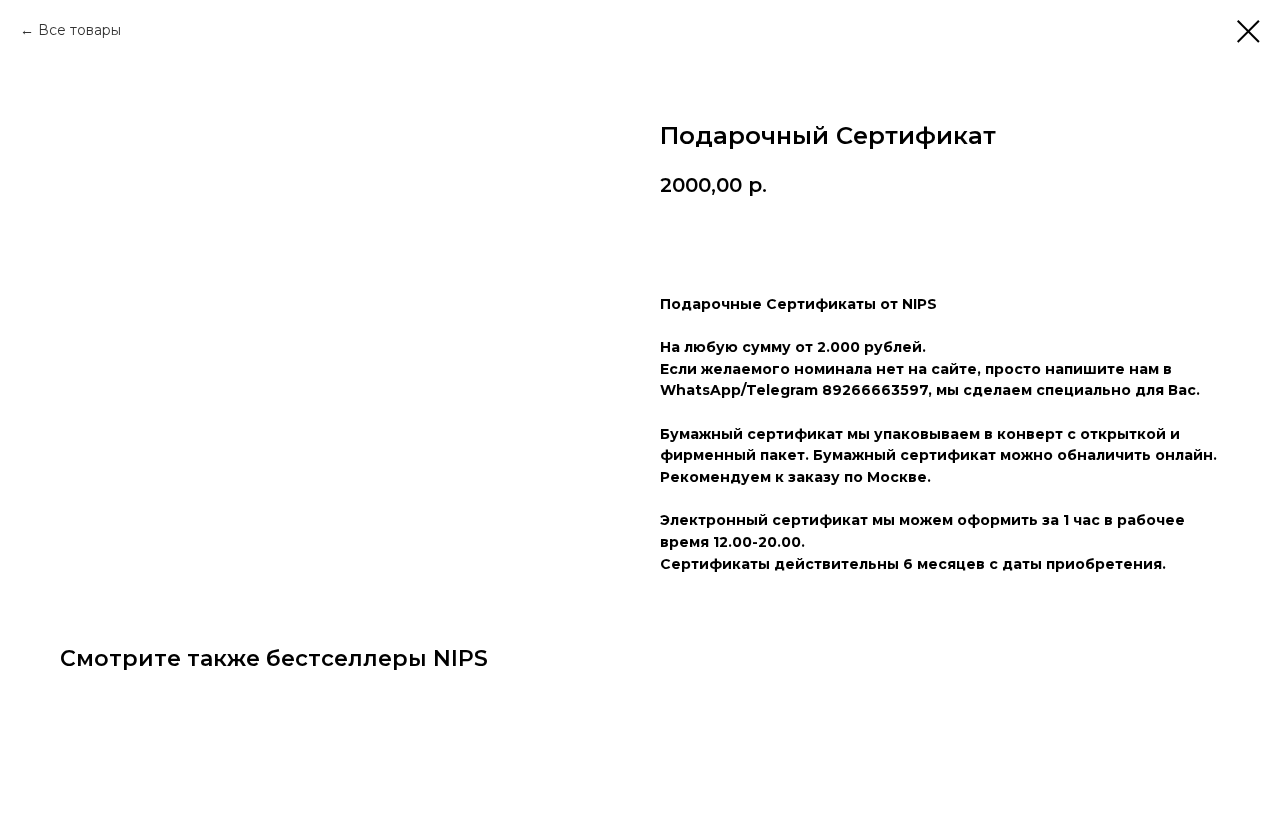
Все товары (79, 30)
